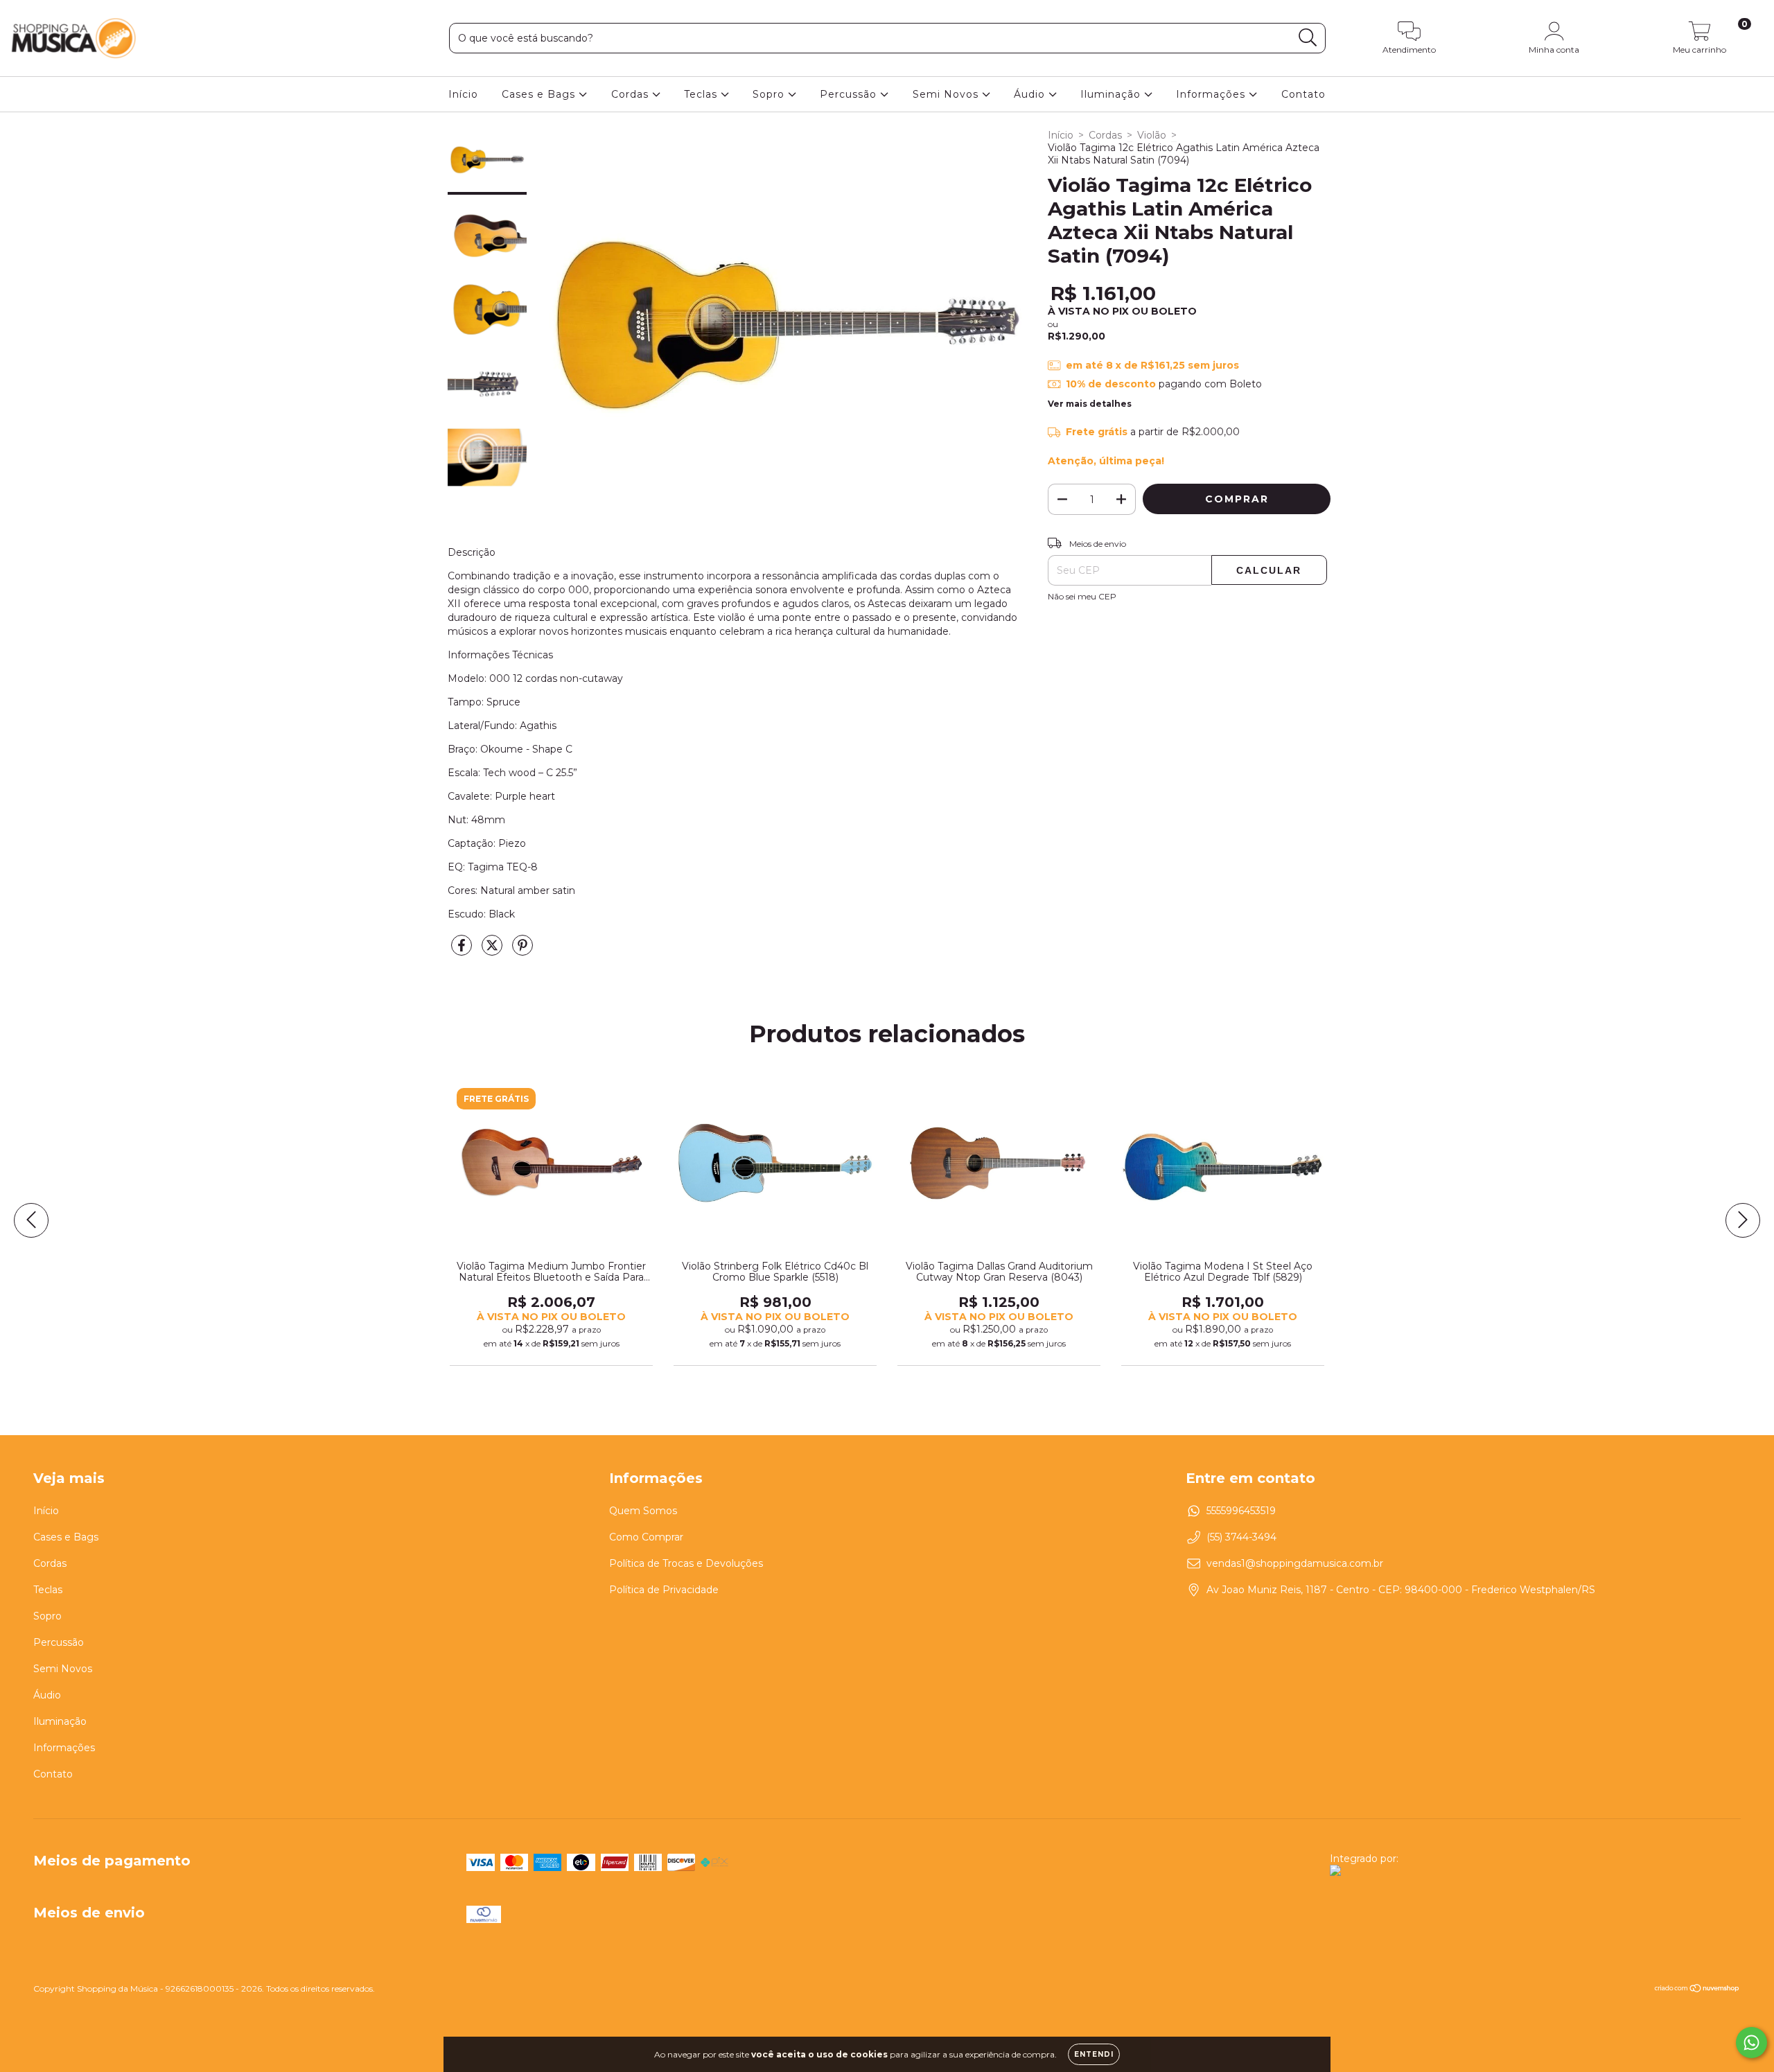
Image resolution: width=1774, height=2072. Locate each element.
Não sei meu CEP (1082, 596)
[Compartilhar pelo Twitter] (493, 951)
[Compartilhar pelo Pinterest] (522, 951)
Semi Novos (947, 94)
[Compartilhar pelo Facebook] (463, 951)
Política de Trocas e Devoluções (686, 1563)
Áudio (1031, 94)
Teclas (702, 94)
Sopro (770, 94)
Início (463, 94)
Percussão (850, 94)
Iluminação (1112, 94)
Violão (1152, 135)
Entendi (1094, 2054)
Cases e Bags (540, 94)
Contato (1303, 94)
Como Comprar (646, 1537)
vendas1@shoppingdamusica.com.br (1295, 1563)
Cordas (632, 94)
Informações (1212, 94)
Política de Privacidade (664, 1590)
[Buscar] (1308, 38)
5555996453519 (1241, 1511)
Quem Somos (643, 1511)
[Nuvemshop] (1697, 1990)
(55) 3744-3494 (1241, 1537)
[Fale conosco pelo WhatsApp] (1751, 2043)
